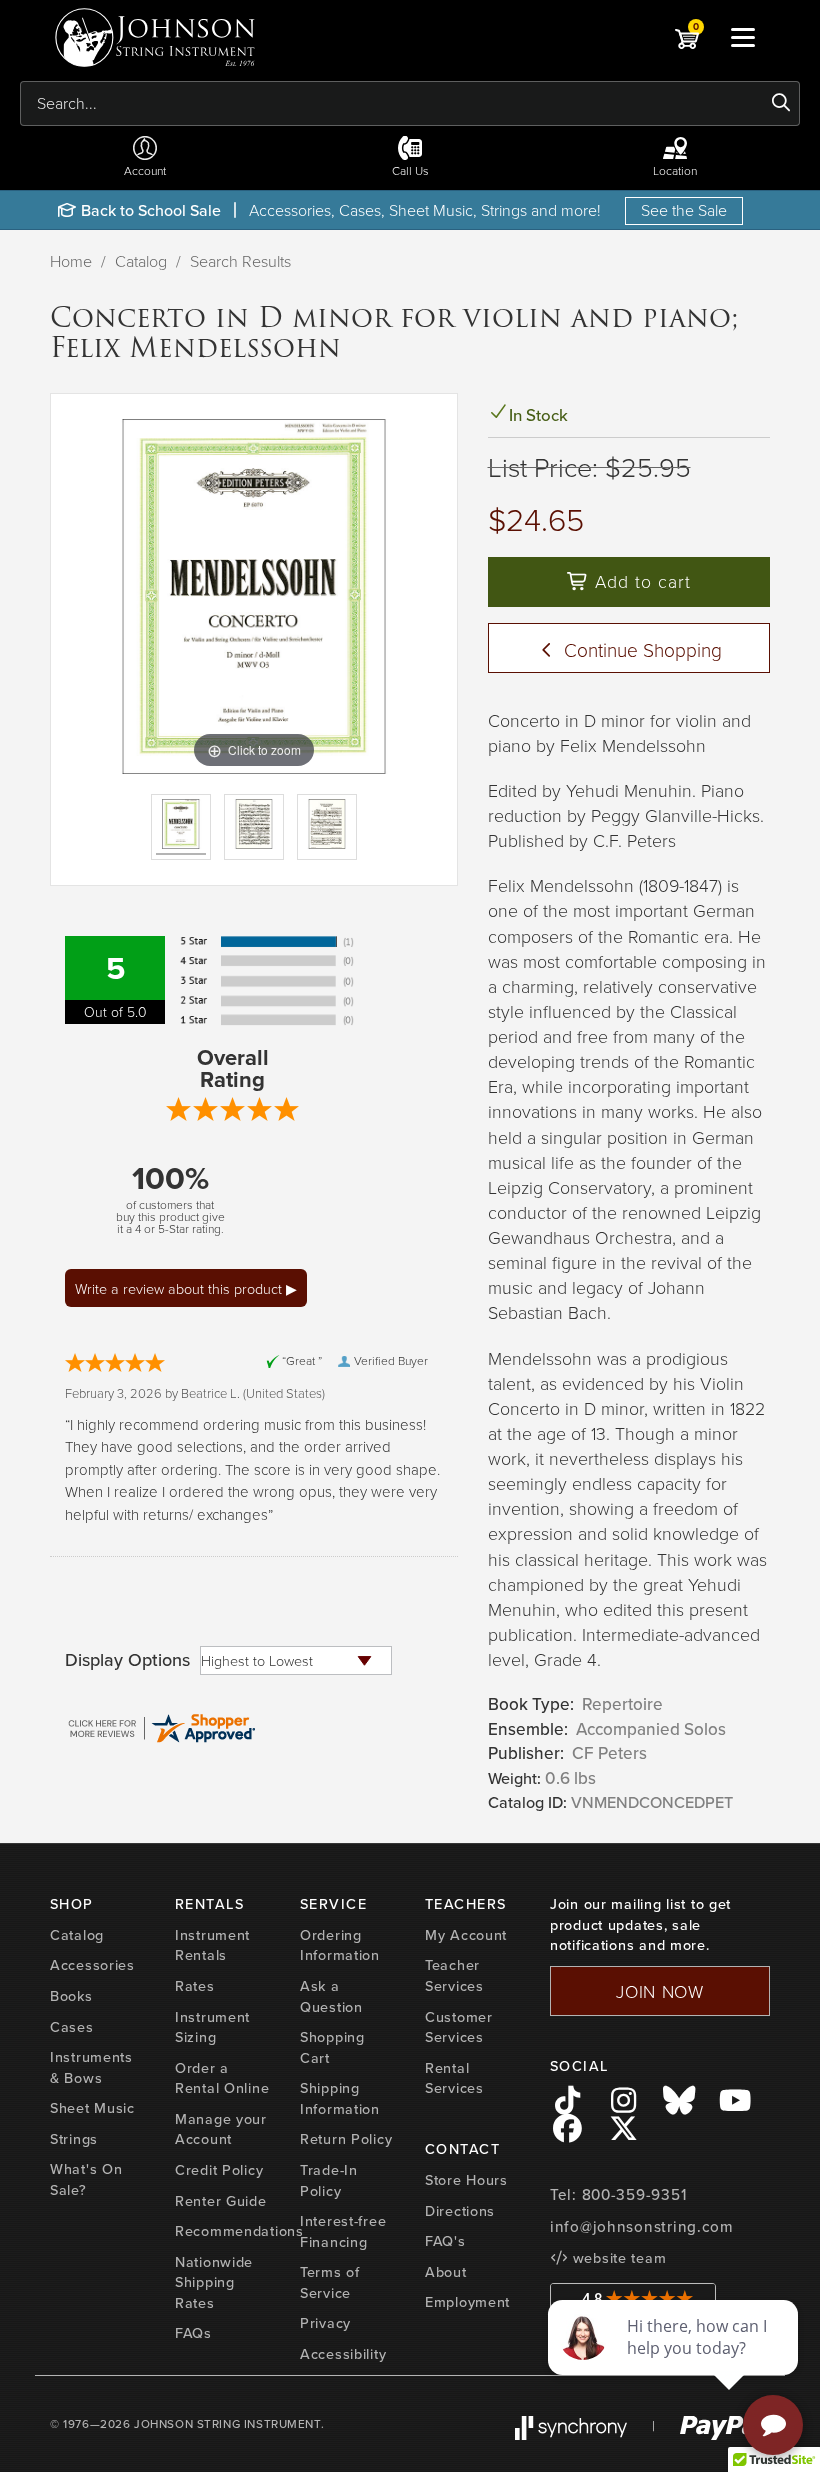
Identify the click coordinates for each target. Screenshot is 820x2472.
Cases (72, 2026)
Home (71, 261)
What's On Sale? (86, 2179)
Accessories (92, 1964)
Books (71, 1995)
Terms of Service (330, 2282)
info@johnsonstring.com (642, 2226)
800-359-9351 (634, 2194)
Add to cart (640, 581)
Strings (74, 2138)
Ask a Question (331, 1996)
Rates (195, 1985)
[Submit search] (781, 103)
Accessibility (343, 2353)
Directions (460, 2210)
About (446, 2271)
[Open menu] (743, 37)
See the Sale (684, 210)
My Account (466, 1934)
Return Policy (346, 2138)
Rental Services (454, 2078)
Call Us (410, 170)
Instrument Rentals (212, 1945)
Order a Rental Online (222, 2078)
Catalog (141, 261)
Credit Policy (219, 2169)
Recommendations (239, 2230)
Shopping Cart (332, 2047)
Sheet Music (92, 2107)
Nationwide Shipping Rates (214, 2282)
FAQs (193, 2332)
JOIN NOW (660, 1991)
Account (145, 170)
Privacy (325, 2322)
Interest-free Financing (343, 2231)
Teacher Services (454, 1975)
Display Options (127, 1660)
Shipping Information (340, 2098)
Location (675, 170)
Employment (467, 2301)
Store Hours (466, 2179)
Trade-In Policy (329, 2180)
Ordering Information (340, 1945)
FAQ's (445, 2240)
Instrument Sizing (212, 2027)
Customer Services (459, 2027)
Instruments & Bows (91, 2067)
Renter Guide (221, 2200)
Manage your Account (221, 2129)
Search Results (240, 261)
